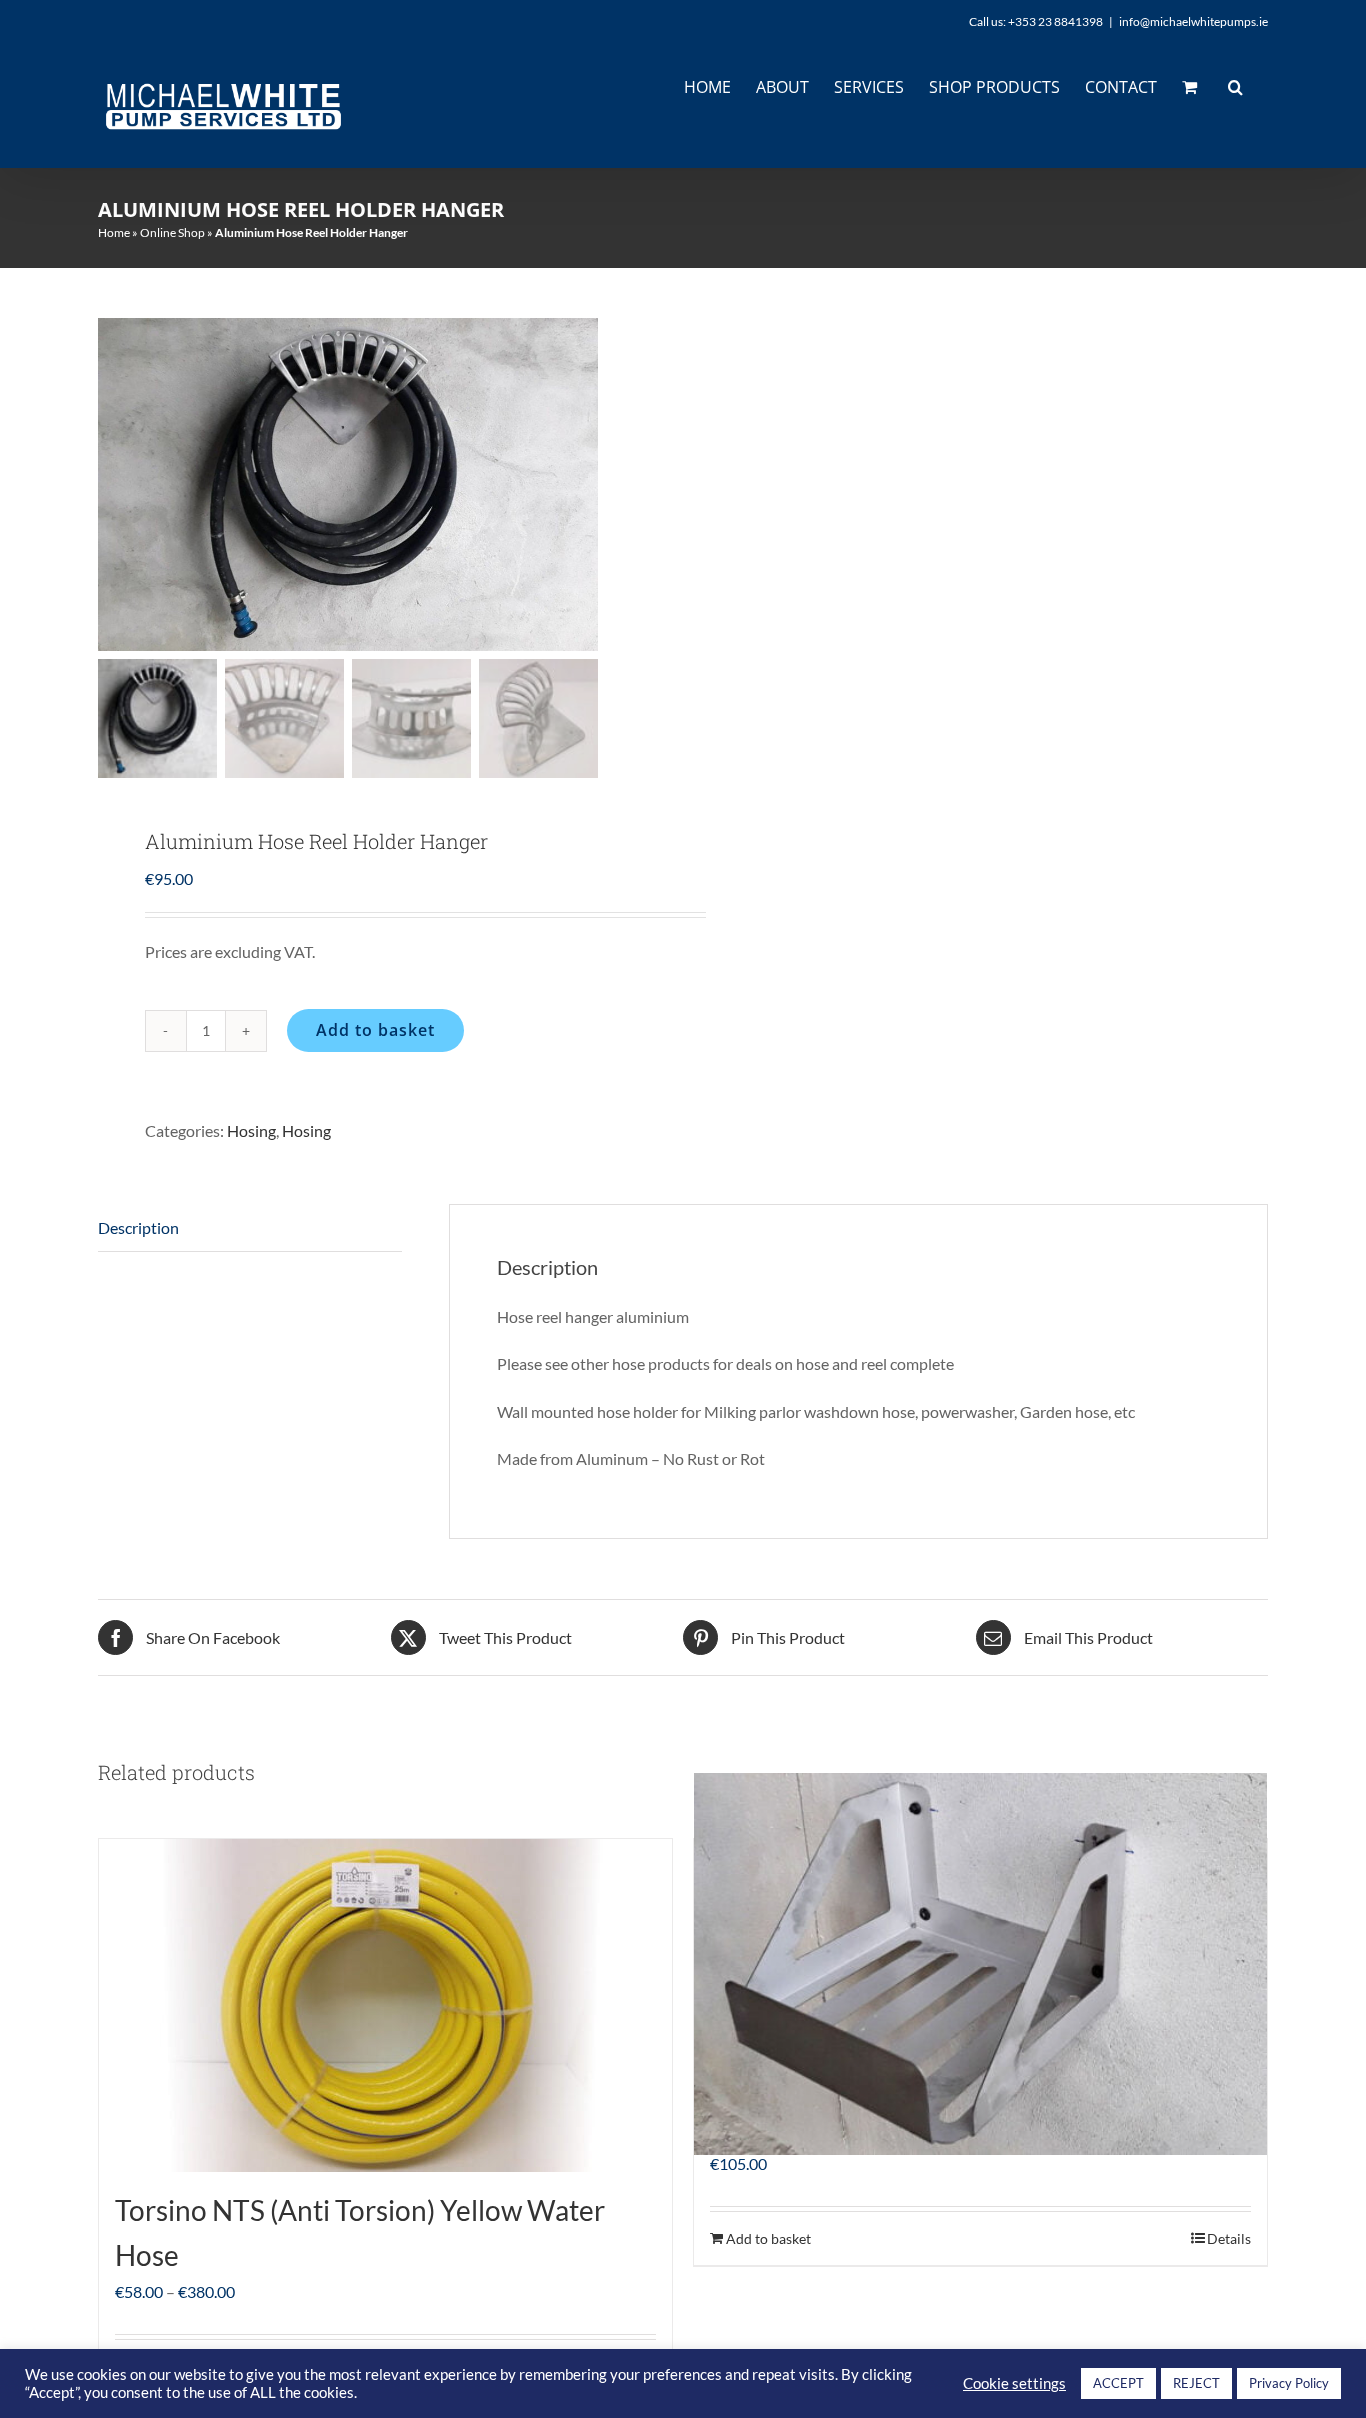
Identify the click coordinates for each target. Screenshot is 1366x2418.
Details (1229, 2238)
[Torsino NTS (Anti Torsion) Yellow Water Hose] (385, 2005)
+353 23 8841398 (1055, 21)
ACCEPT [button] (1118, 2383)
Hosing (251, 1130)
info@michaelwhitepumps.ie (1193, 21)
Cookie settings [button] (1014, 2383)
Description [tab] (138, 1227)
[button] (1235, 87)
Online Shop (172, 232)
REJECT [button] (1196, 2383)
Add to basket (375, 1030)
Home (114, 232)
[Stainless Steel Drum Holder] (980, 1964)
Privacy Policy (1289, 2383)
